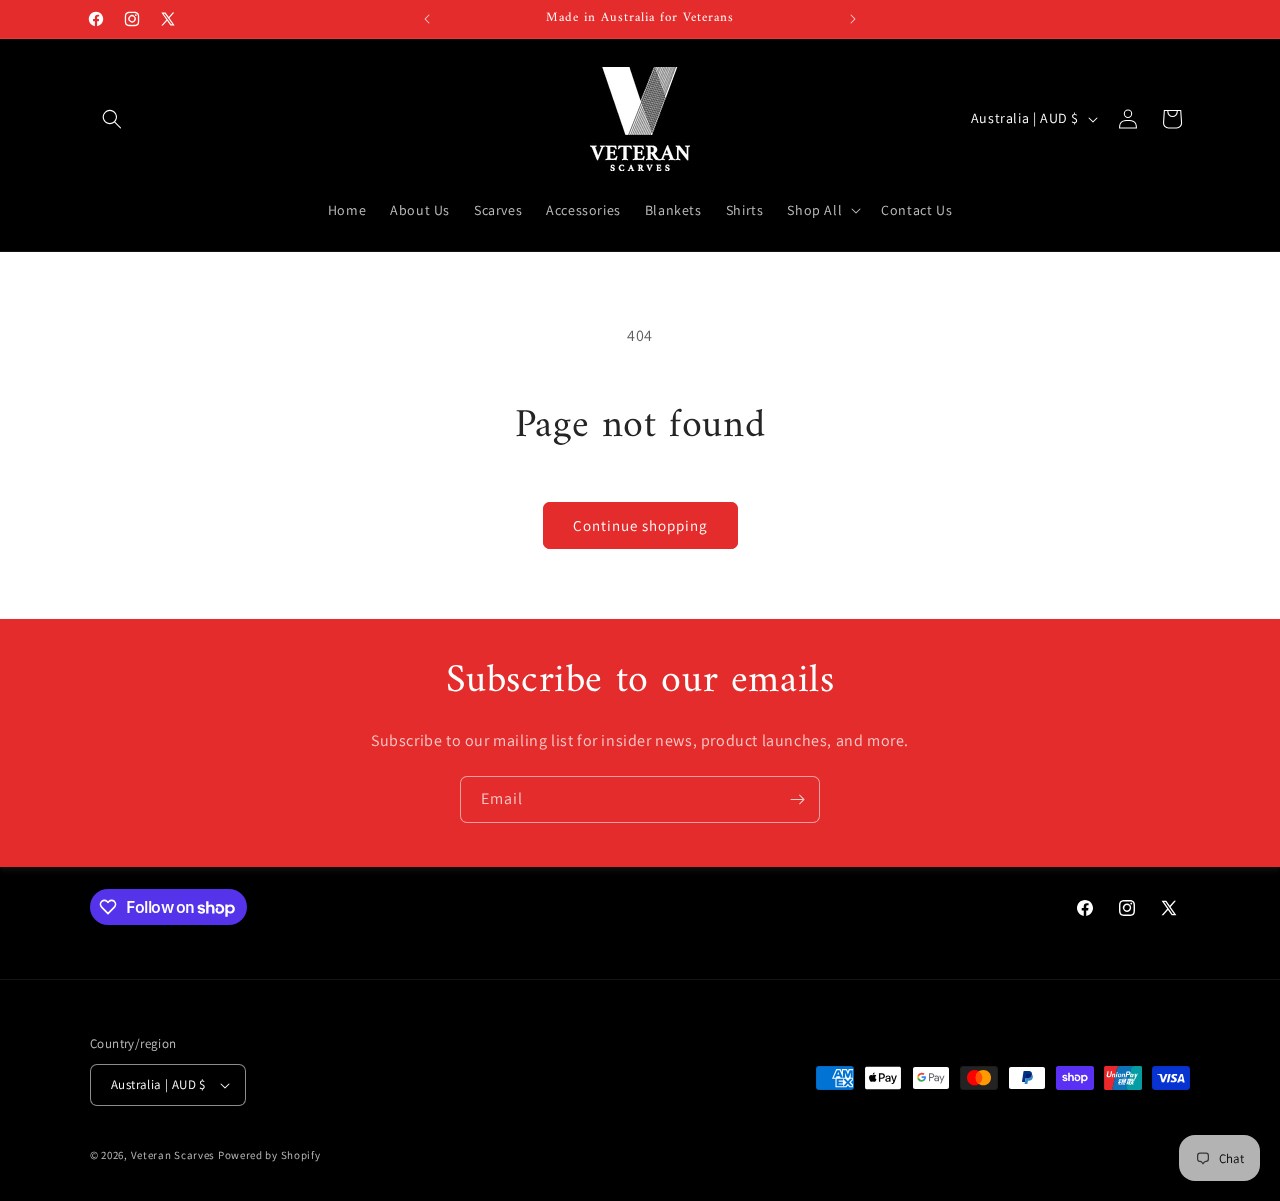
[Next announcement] (853, 19)
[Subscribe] (797, 799)
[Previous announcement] (427, 19)
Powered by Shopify (269, 1155)
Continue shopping (640, 525)
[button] (112, 119)
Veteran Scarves (173, 1155)
